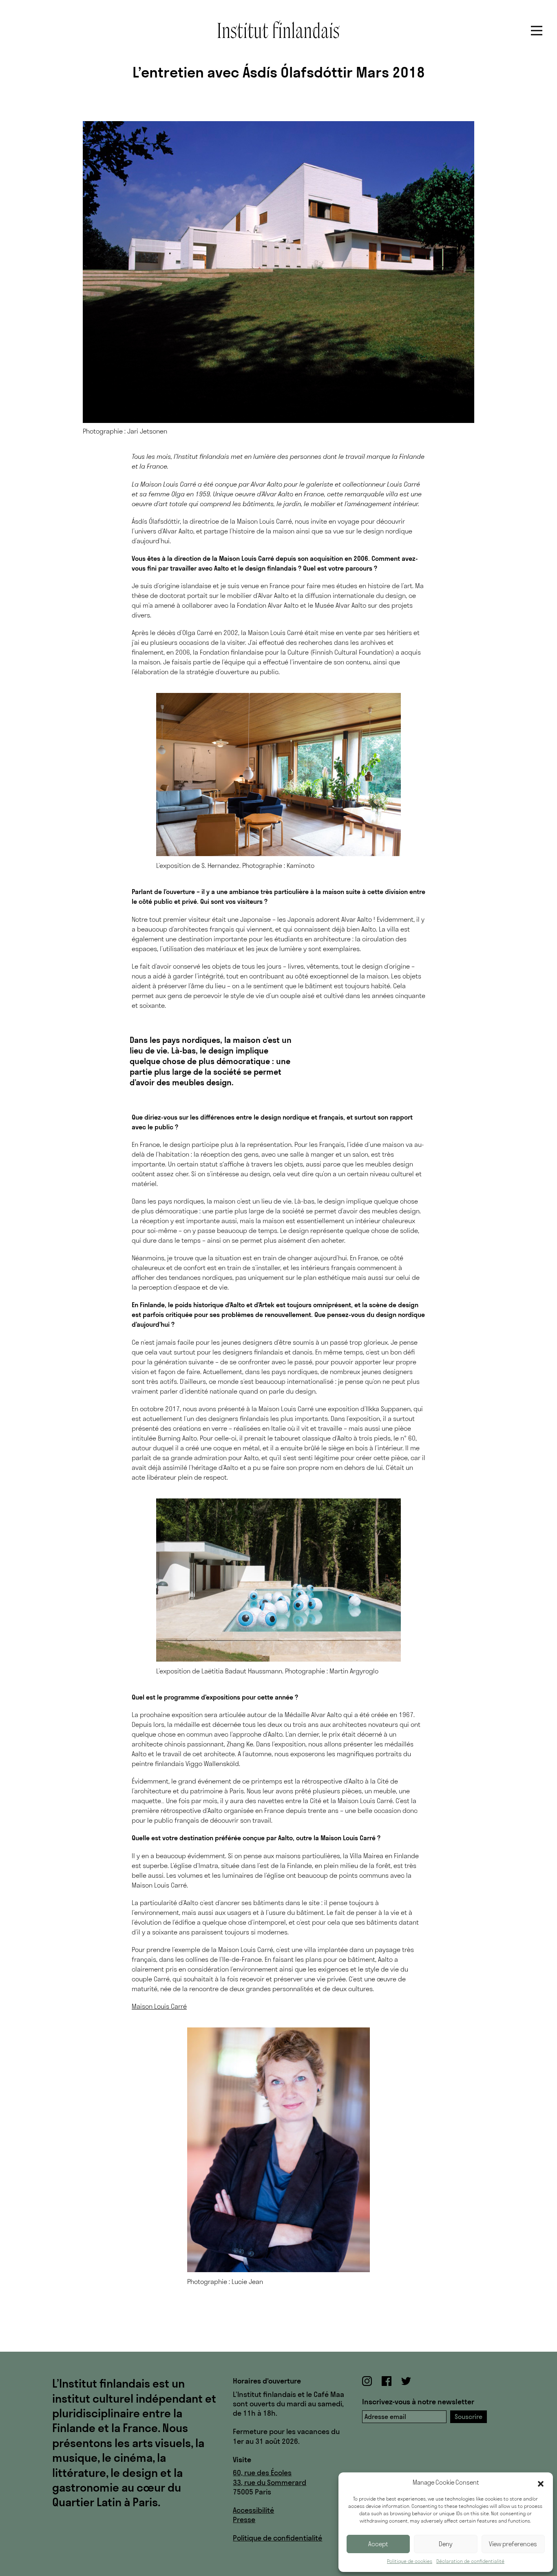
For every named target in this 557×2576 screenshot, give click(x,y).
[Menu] (537, 31)
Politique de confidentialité (277, 2538)
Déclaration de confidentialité (470, 2561)
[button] (541, 2483)
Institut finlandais (278, 29)
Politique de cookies (410, 2561)
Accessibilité (253, 2510)
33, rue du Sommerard (270, 2482)
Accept (378, 2544)
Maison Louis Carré (159, 2006)
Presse (244, 2520)
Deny (446, 2544)
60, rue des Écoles (262, 2473)
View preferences (513, 2544)
